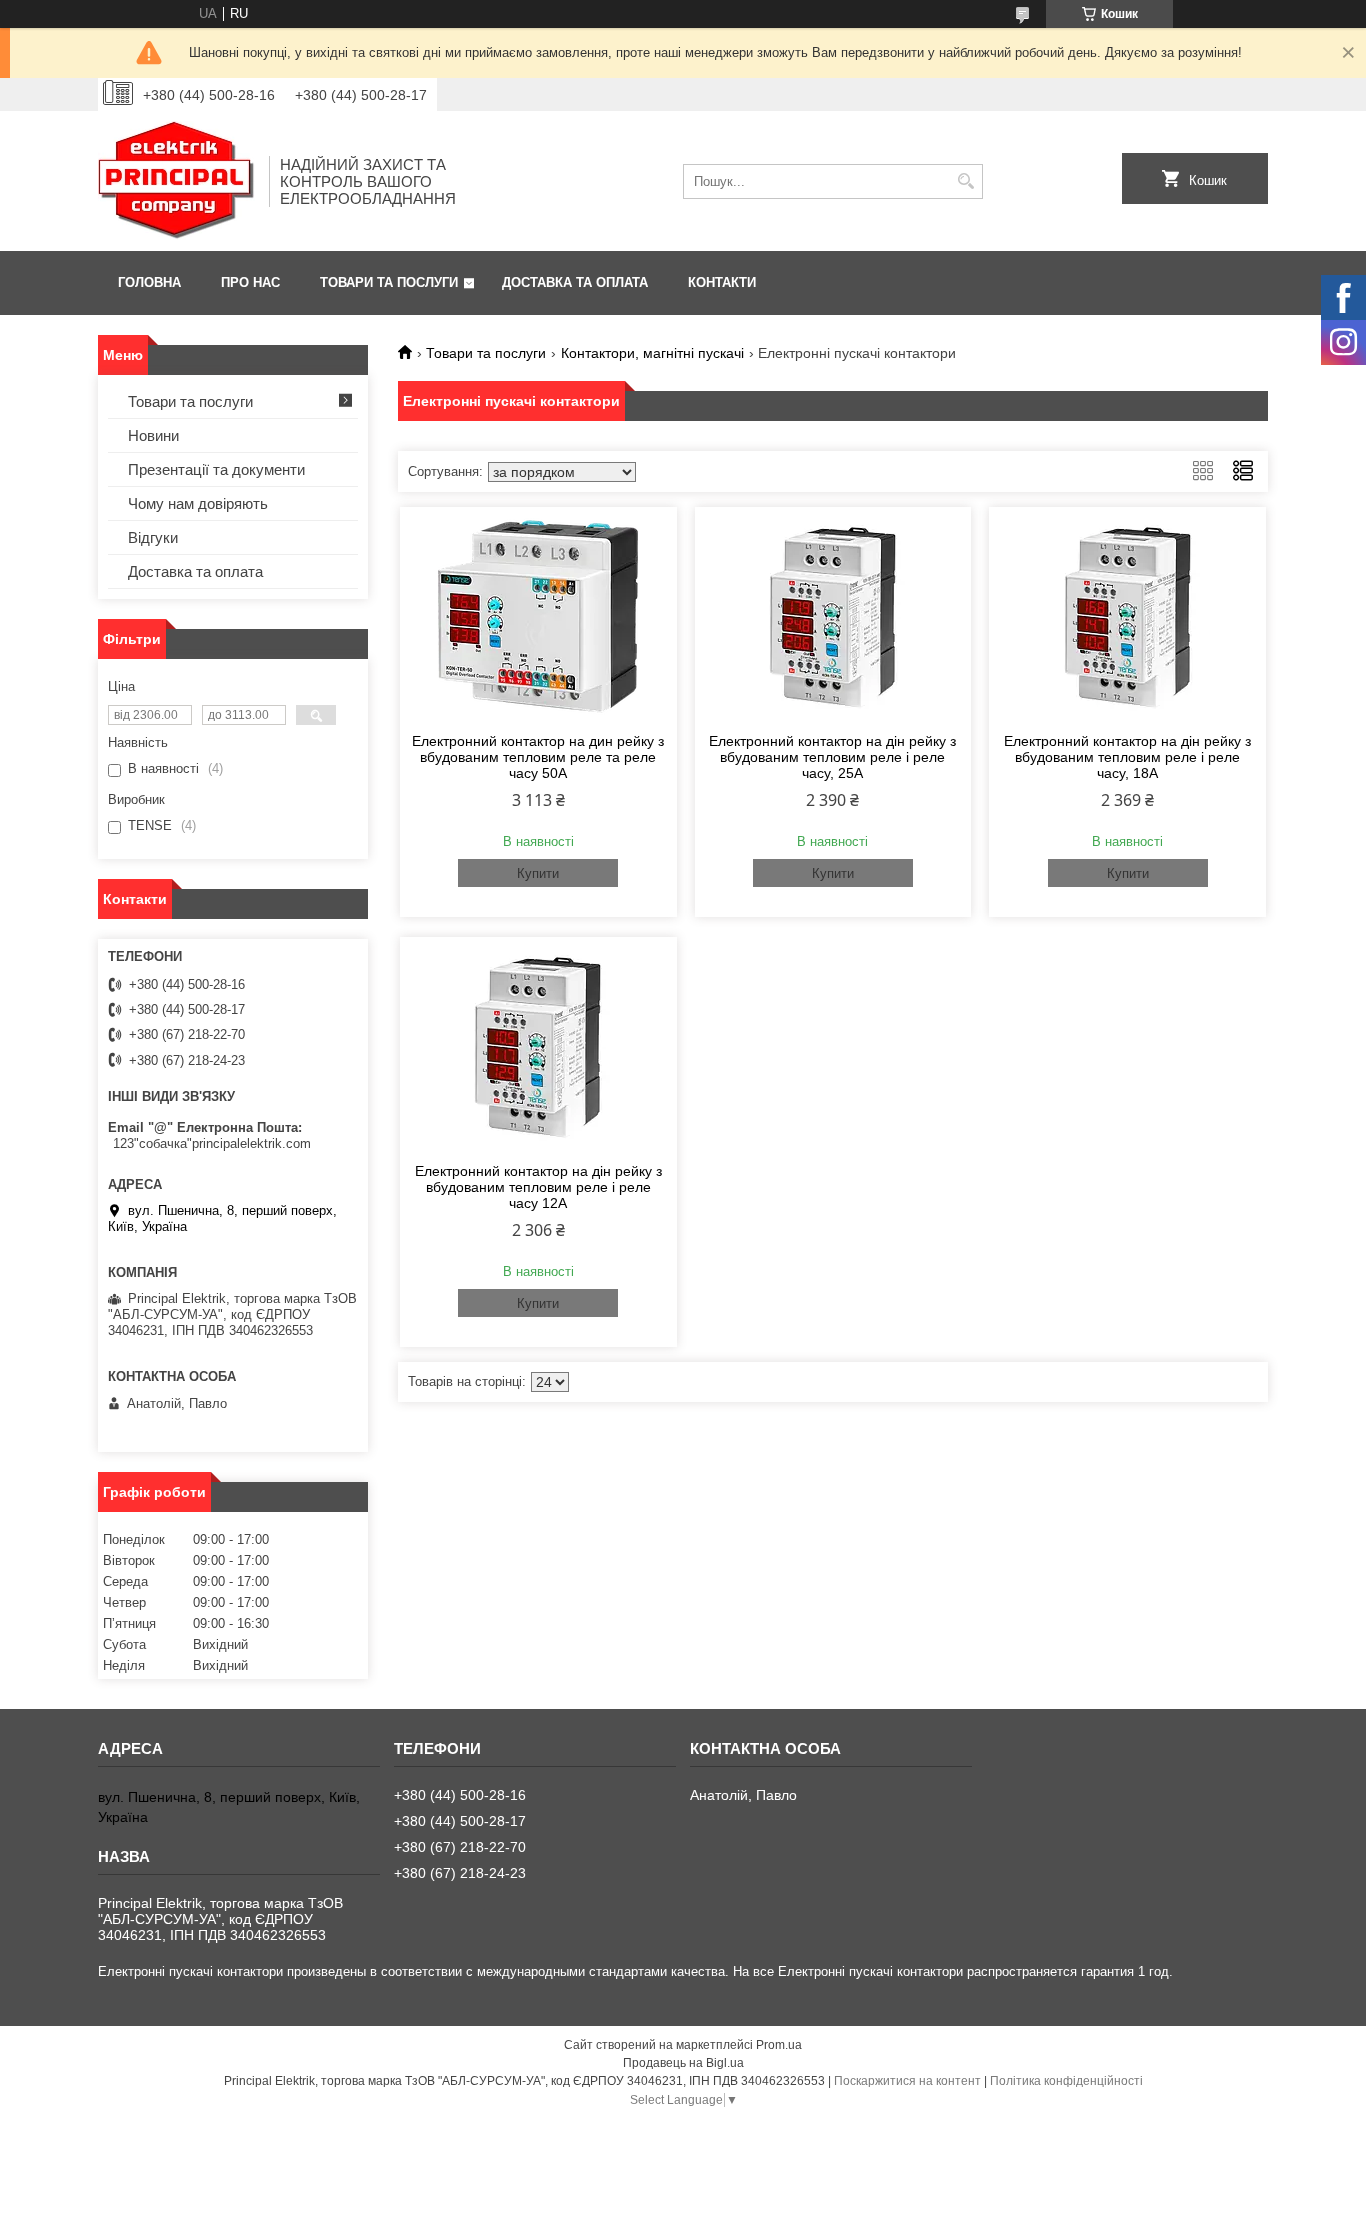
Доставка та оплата (575, 282)
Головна (149, 282)
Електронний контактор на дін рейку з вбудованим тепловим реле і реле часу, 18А (1127, 757)
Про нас (250, 282)
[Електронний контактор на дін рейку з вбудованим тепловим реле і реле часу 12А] (538, 1047)
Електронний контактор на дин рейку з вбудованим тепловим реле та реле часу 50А (538, 757)
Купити (538, 873)
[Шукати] (965, 181)
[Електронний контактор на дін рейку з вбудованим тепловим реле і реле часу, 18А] (1127, 617)
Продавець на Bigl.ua (683, 2063)
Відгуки (153, 537)
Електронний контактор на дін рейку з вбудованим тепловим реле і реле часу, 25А (832, 757)
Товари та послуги (389, 282)
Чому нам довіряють (198, 503)
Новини (153, 435)
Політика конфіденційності (1066, 2081)
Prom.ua (779, 2045)
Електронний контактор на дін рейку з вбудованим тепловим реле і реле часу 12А (538, 1187)
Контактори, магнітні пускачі (652, 353)
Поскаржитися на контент (907, 2081)
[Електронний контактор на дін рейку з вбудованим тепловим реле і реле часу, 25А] (833, 617)
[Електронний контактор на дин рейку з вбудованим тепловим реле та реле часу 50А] (538, 617)
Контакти (722, 282)
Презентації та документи (216, 469)
